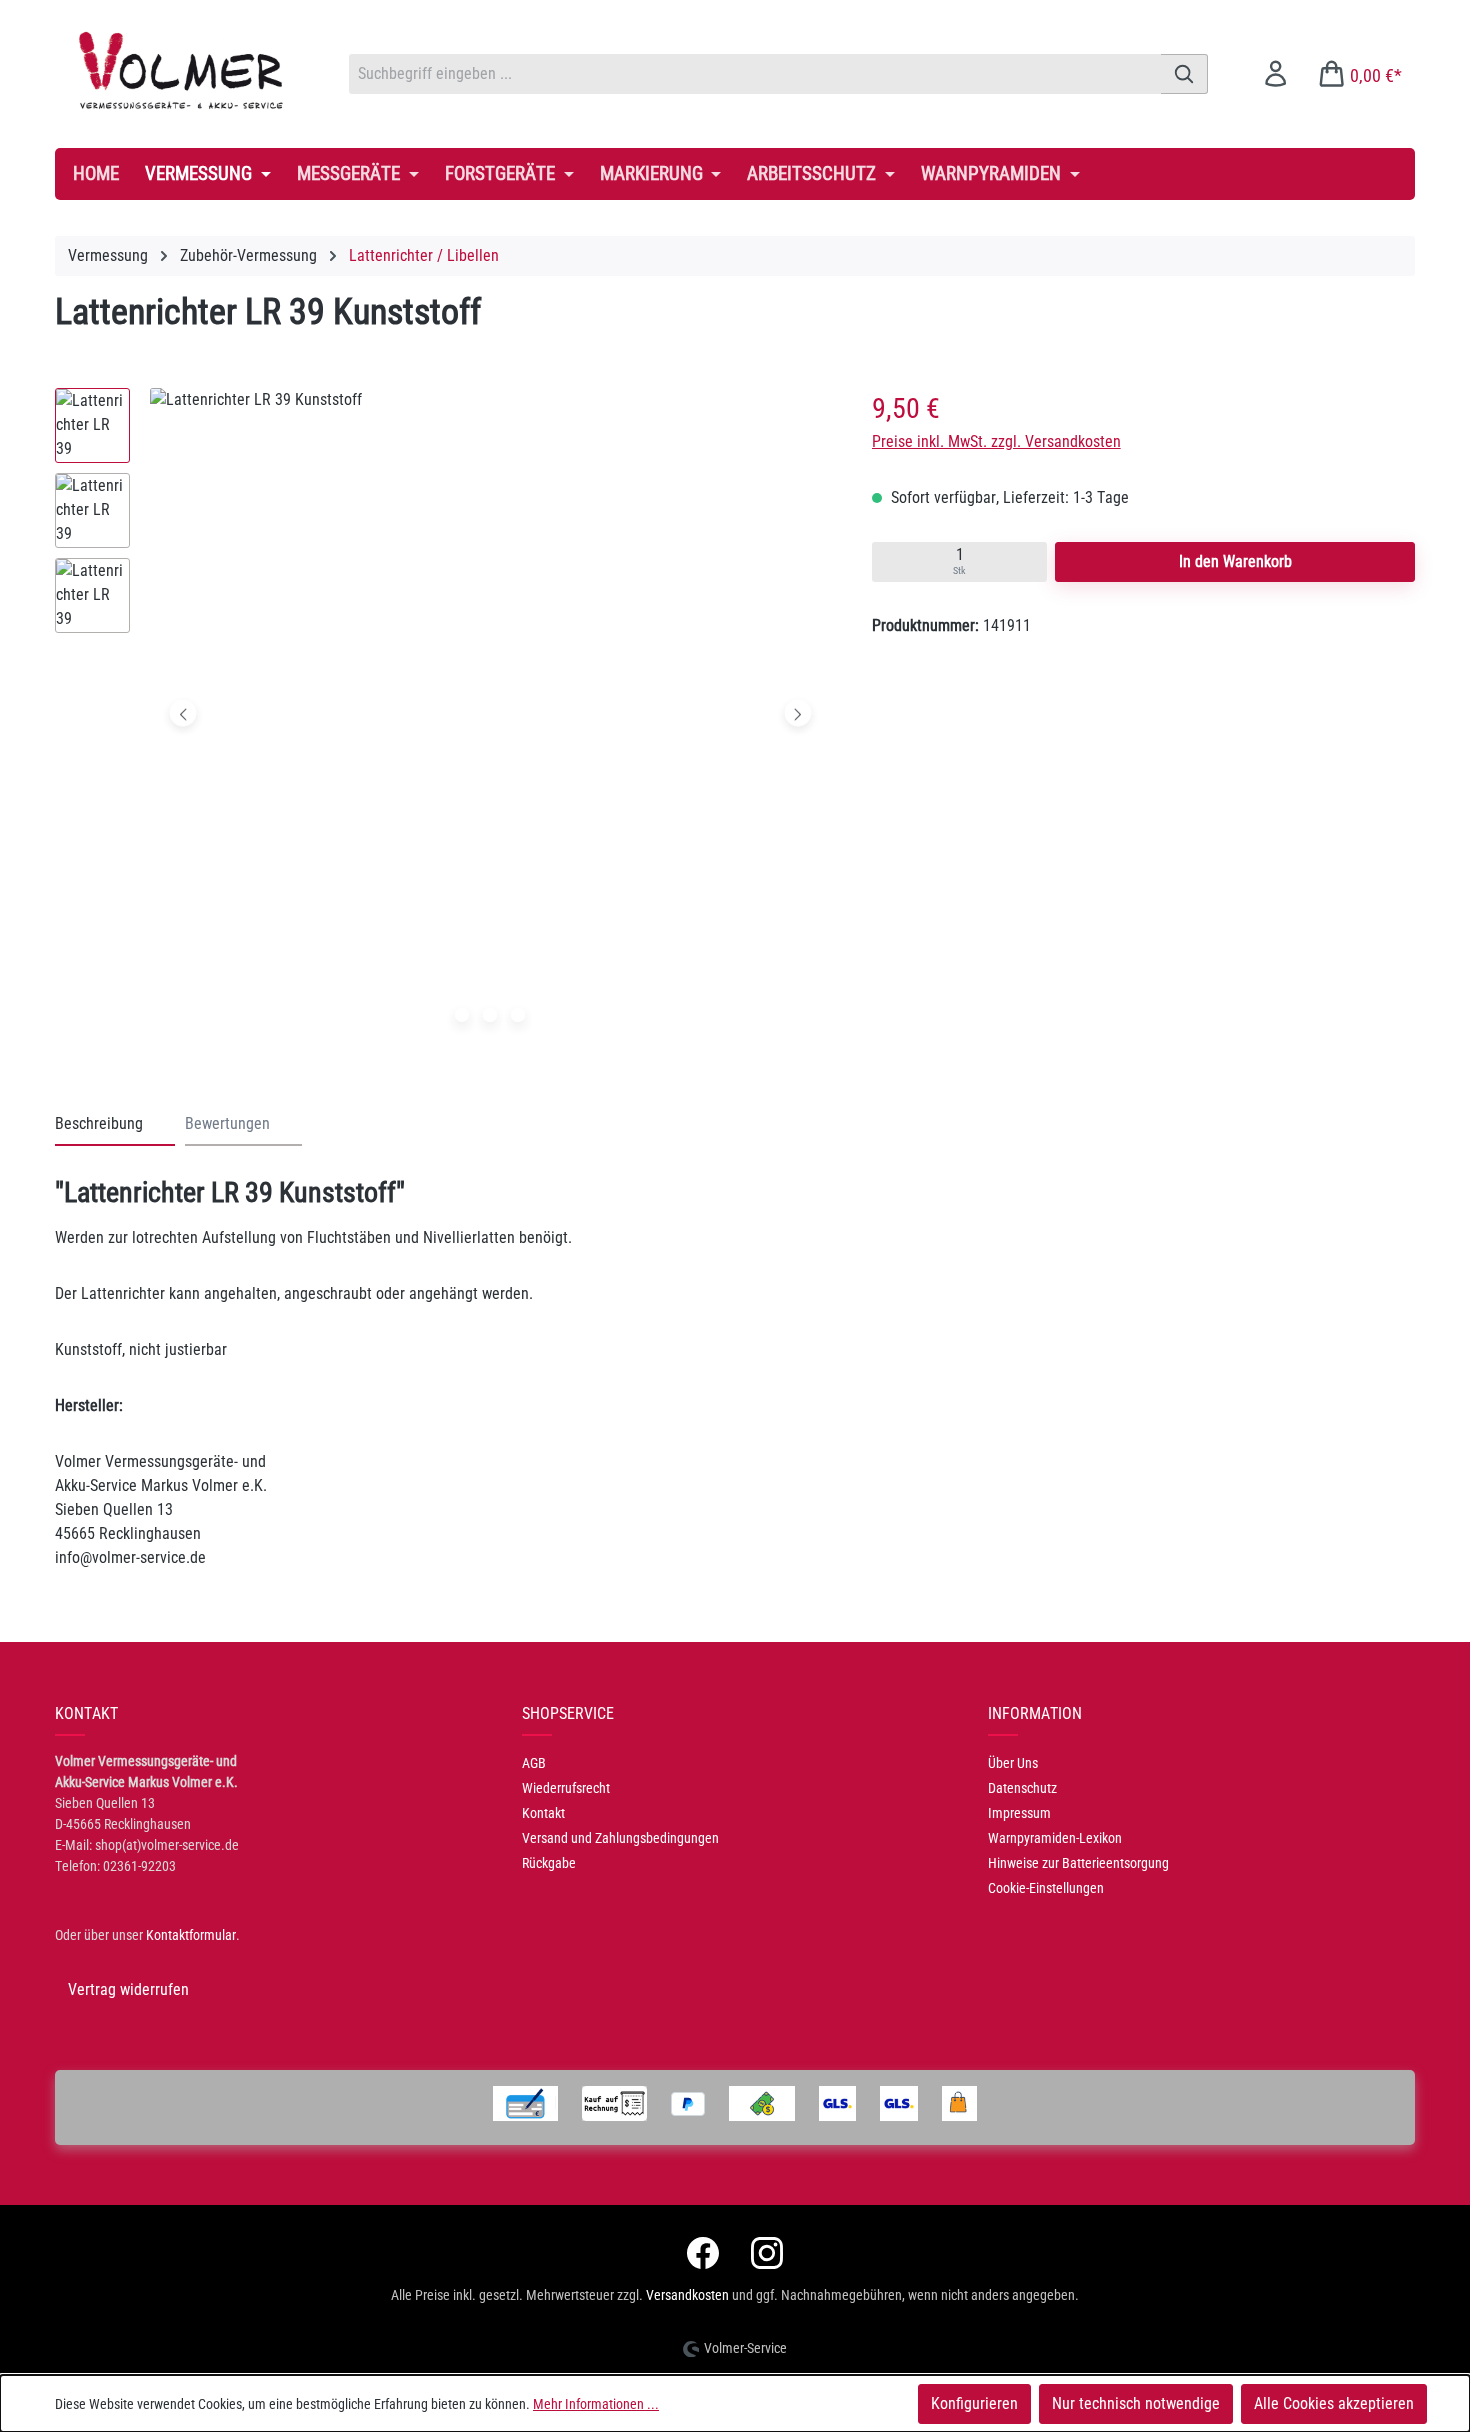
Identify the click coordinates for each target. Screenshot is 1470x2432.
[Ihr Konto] (1275, 73)
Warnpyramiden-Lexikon (1055, 1838)
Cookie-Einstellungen (1046, 1888)
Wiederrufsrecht (566, 1788)
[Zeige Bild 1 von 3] (462, 1015)
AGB (534, 1763)
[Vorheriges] (183, 713)
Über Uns (1013, 1763)
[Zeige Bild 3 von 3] (518, 1015)
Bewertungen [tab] (227, 1123)
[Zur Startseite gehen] (182, 70)
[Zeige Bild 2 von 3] (490, 1015)
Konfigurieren (974, 2403)
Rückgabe (549, 1863)
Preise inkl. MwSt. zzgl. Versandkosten (996, 441)
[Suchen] (1184, 74)
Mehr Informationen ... (596, 2404)
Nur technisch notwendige (1136, 2403)
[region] (443, 718)
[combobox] (755, 74)
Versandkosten (687, 2295)
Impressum (1019, 1813)
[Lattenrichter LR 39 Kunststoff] (490, 713)
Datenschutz (1022, 1788)
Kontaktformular (191, 1935)
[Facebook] (703, 2253)
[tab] (115, 1125)
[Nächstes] (797, 713)
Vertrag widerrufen (128, 1989)
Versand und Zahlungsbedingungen (620, 1838)
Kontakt (543, 1813)
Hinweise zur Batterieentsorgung (1078, 1863)
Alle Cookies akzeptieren (1334, 2403)
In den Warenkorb (1235, 561)
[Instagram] (767, 2253)
